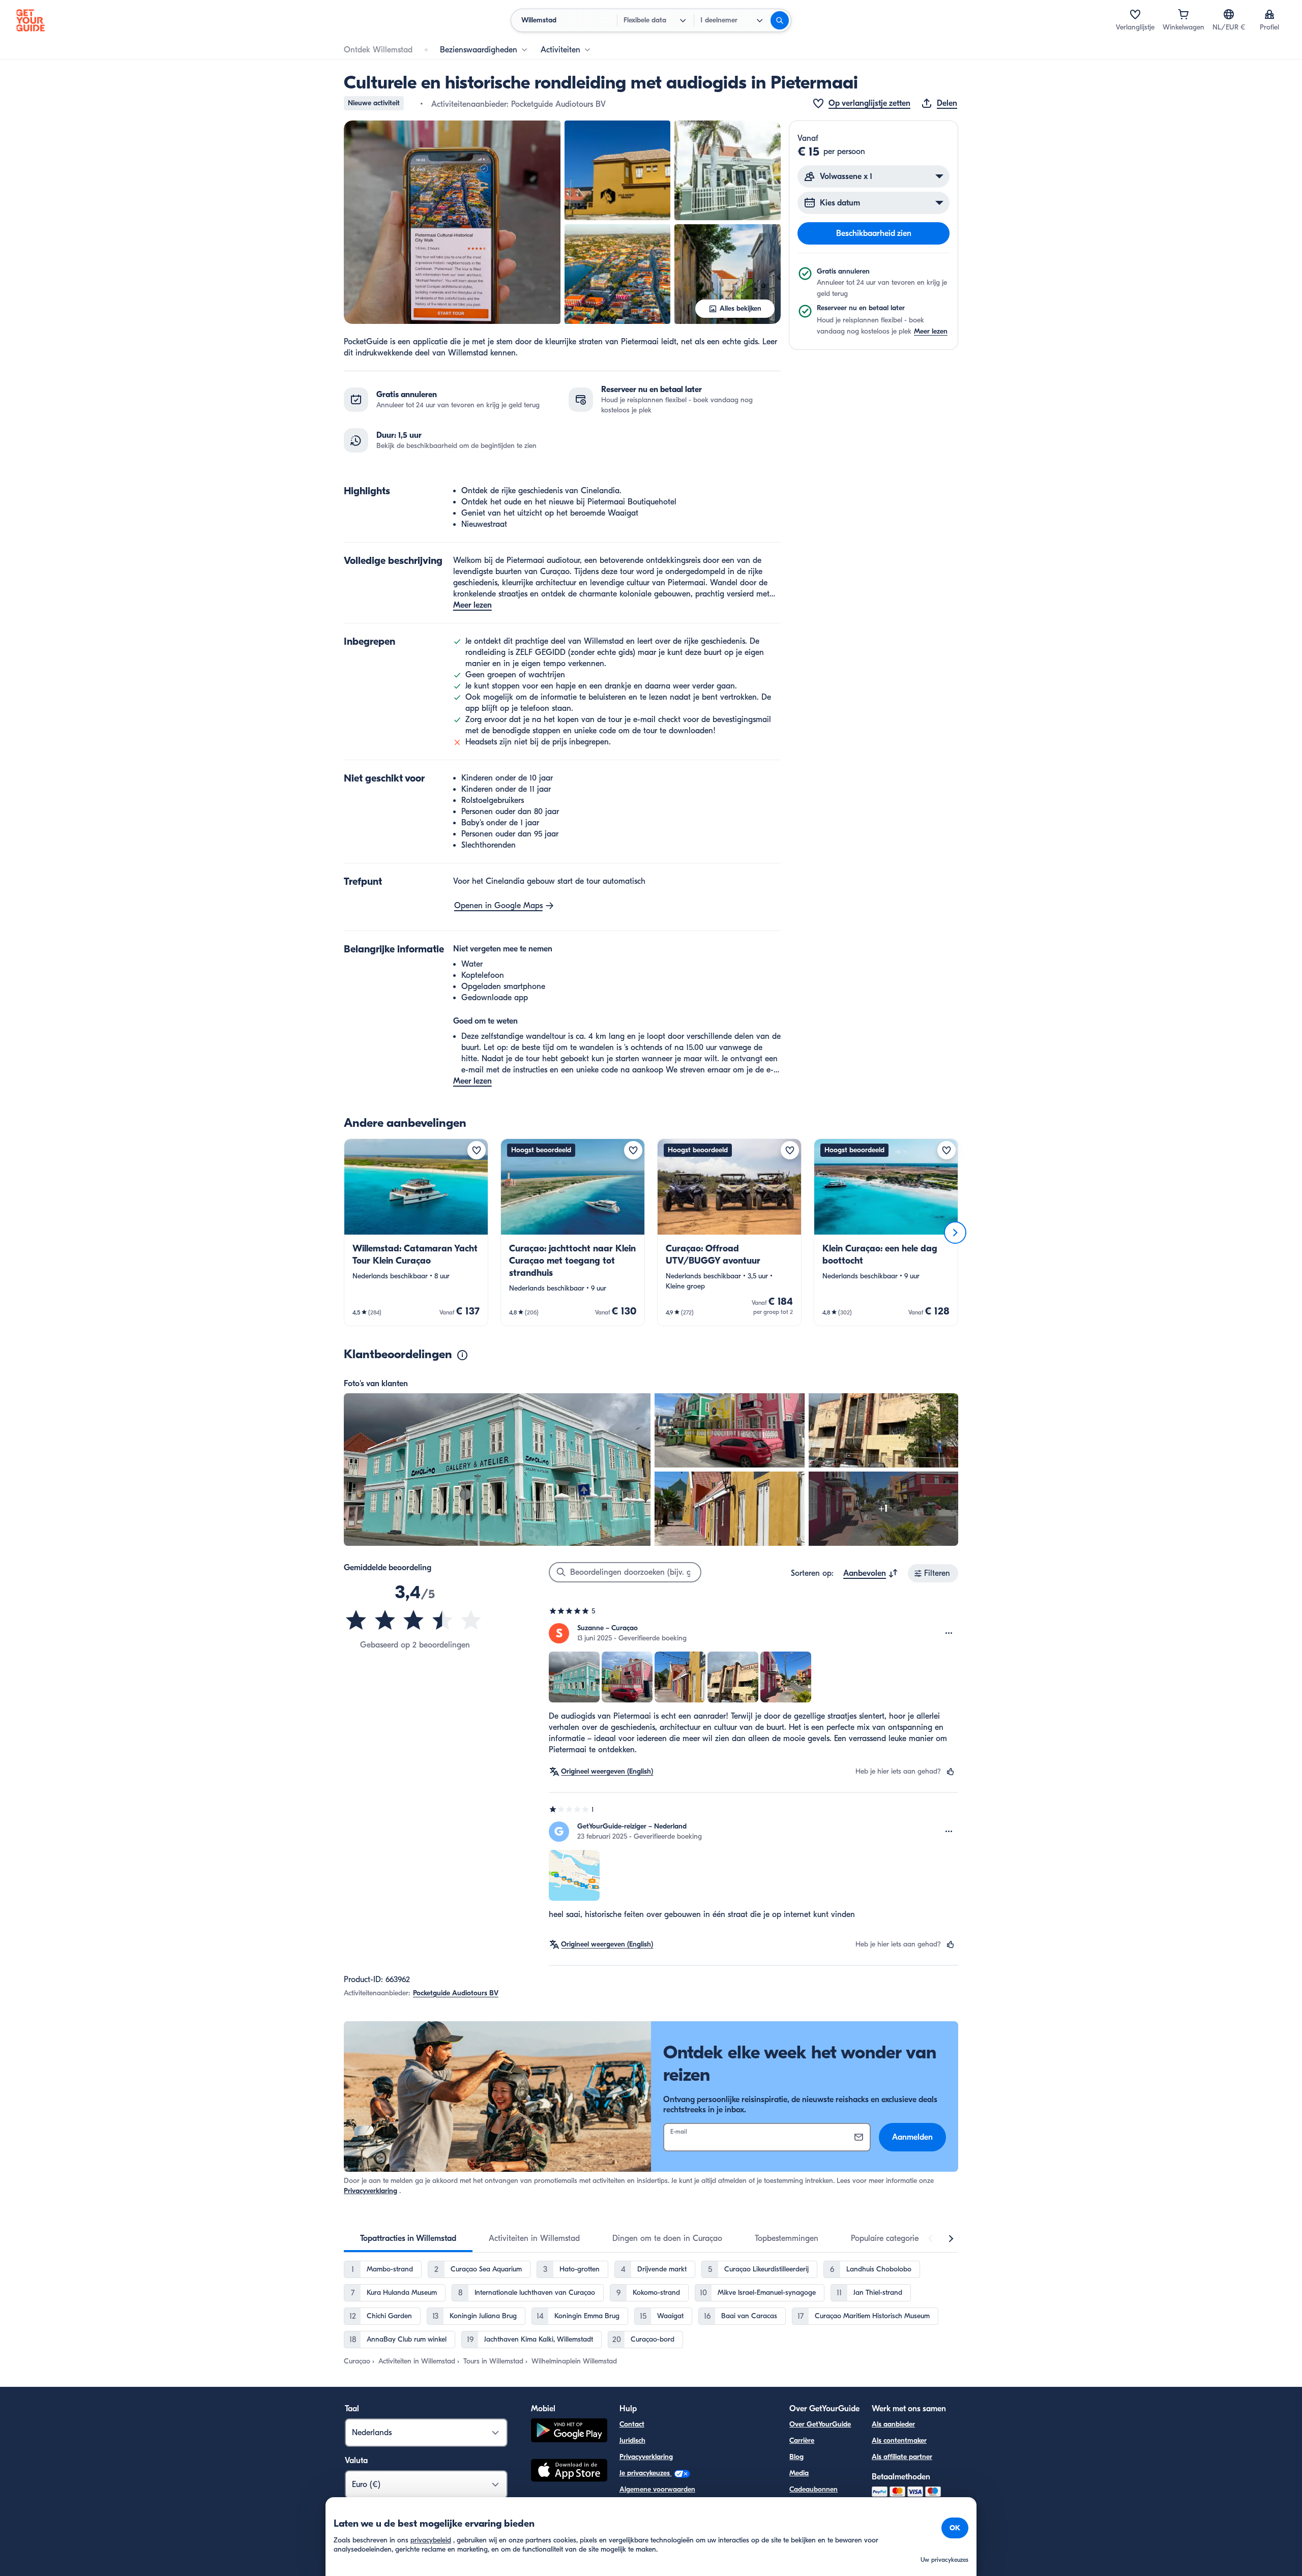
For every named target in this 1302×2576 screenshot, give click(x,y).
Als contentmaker (899, 2440)
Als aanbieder (893, 2424)
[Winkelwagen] (1183, 14)
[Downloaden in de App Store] (569, 2472)
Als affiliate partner (902, 2457)
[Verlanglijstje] (1135, 14)
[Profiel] (1269, 14)
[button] (452, 222)
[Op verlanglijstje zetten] (477, 1150)
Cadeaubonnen (813, 2489)
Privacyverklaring (371, 2191)
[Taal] (1229, 14)
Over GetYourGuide (820, 2424)
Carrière (802, 2440)
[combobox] (871, 1573)
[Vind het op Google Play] (569, 2432)
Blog (796, 2457)
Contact (632, 2424)
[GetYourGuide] (31, 20)
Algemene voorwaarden (657, 2489)
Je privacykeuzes (646, 2473)
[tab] (408, 2238)
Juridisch (632, 2440)
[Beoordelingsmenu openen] (949, 1633)
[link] (416, 1232)
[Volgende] (955, 1233)
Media (799, 2473)
